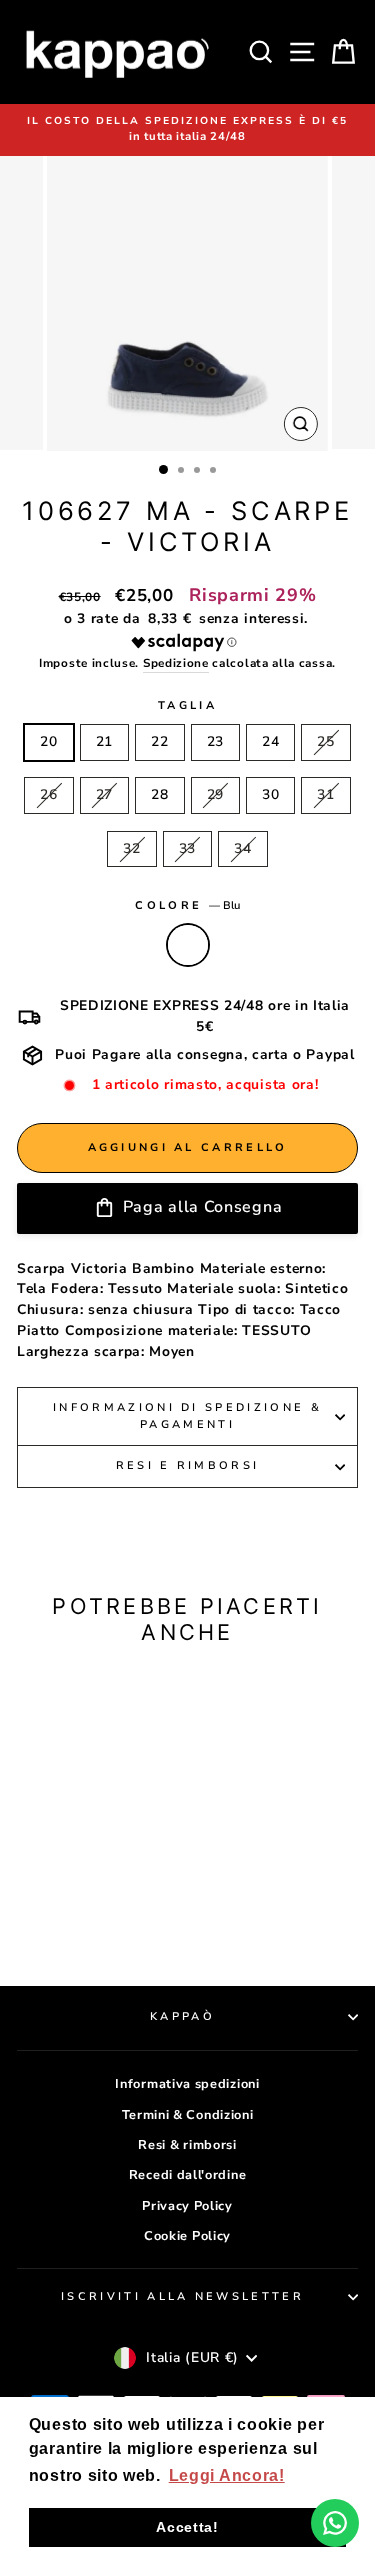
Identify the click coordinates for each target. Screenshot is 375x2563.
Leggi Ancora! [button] (227, 2475)
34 (242, 848)
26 (48, 794)
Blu (188, 945)
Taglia (187, 705)
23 (215, 741)
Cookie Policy (187, 2236)
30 (270, 794)
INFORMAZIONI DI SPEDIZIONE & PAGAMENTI (187, 1416)
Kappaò (182, 2016)
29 (215, 794)
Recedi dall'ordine (187, 2175)
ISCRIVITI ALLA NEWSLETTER (182, 2296)
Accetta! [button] (187, 2527)
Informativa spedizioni (187, 2084)
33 (187, 848)
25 (325, 741)
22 (159, 741)
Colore (187, 905)
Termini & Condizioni (188, 2115)
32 (131, 848)
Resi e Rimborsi (188, 1465)
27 (104, 794)
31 (325, 794)
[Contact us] (335, 2523)
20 (48, 741)
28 (159, 794)
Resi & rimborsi (187, 2145)
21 (104, 741)
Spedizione (176, 663)
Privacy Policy (187, 2206)
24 (270, 741)
